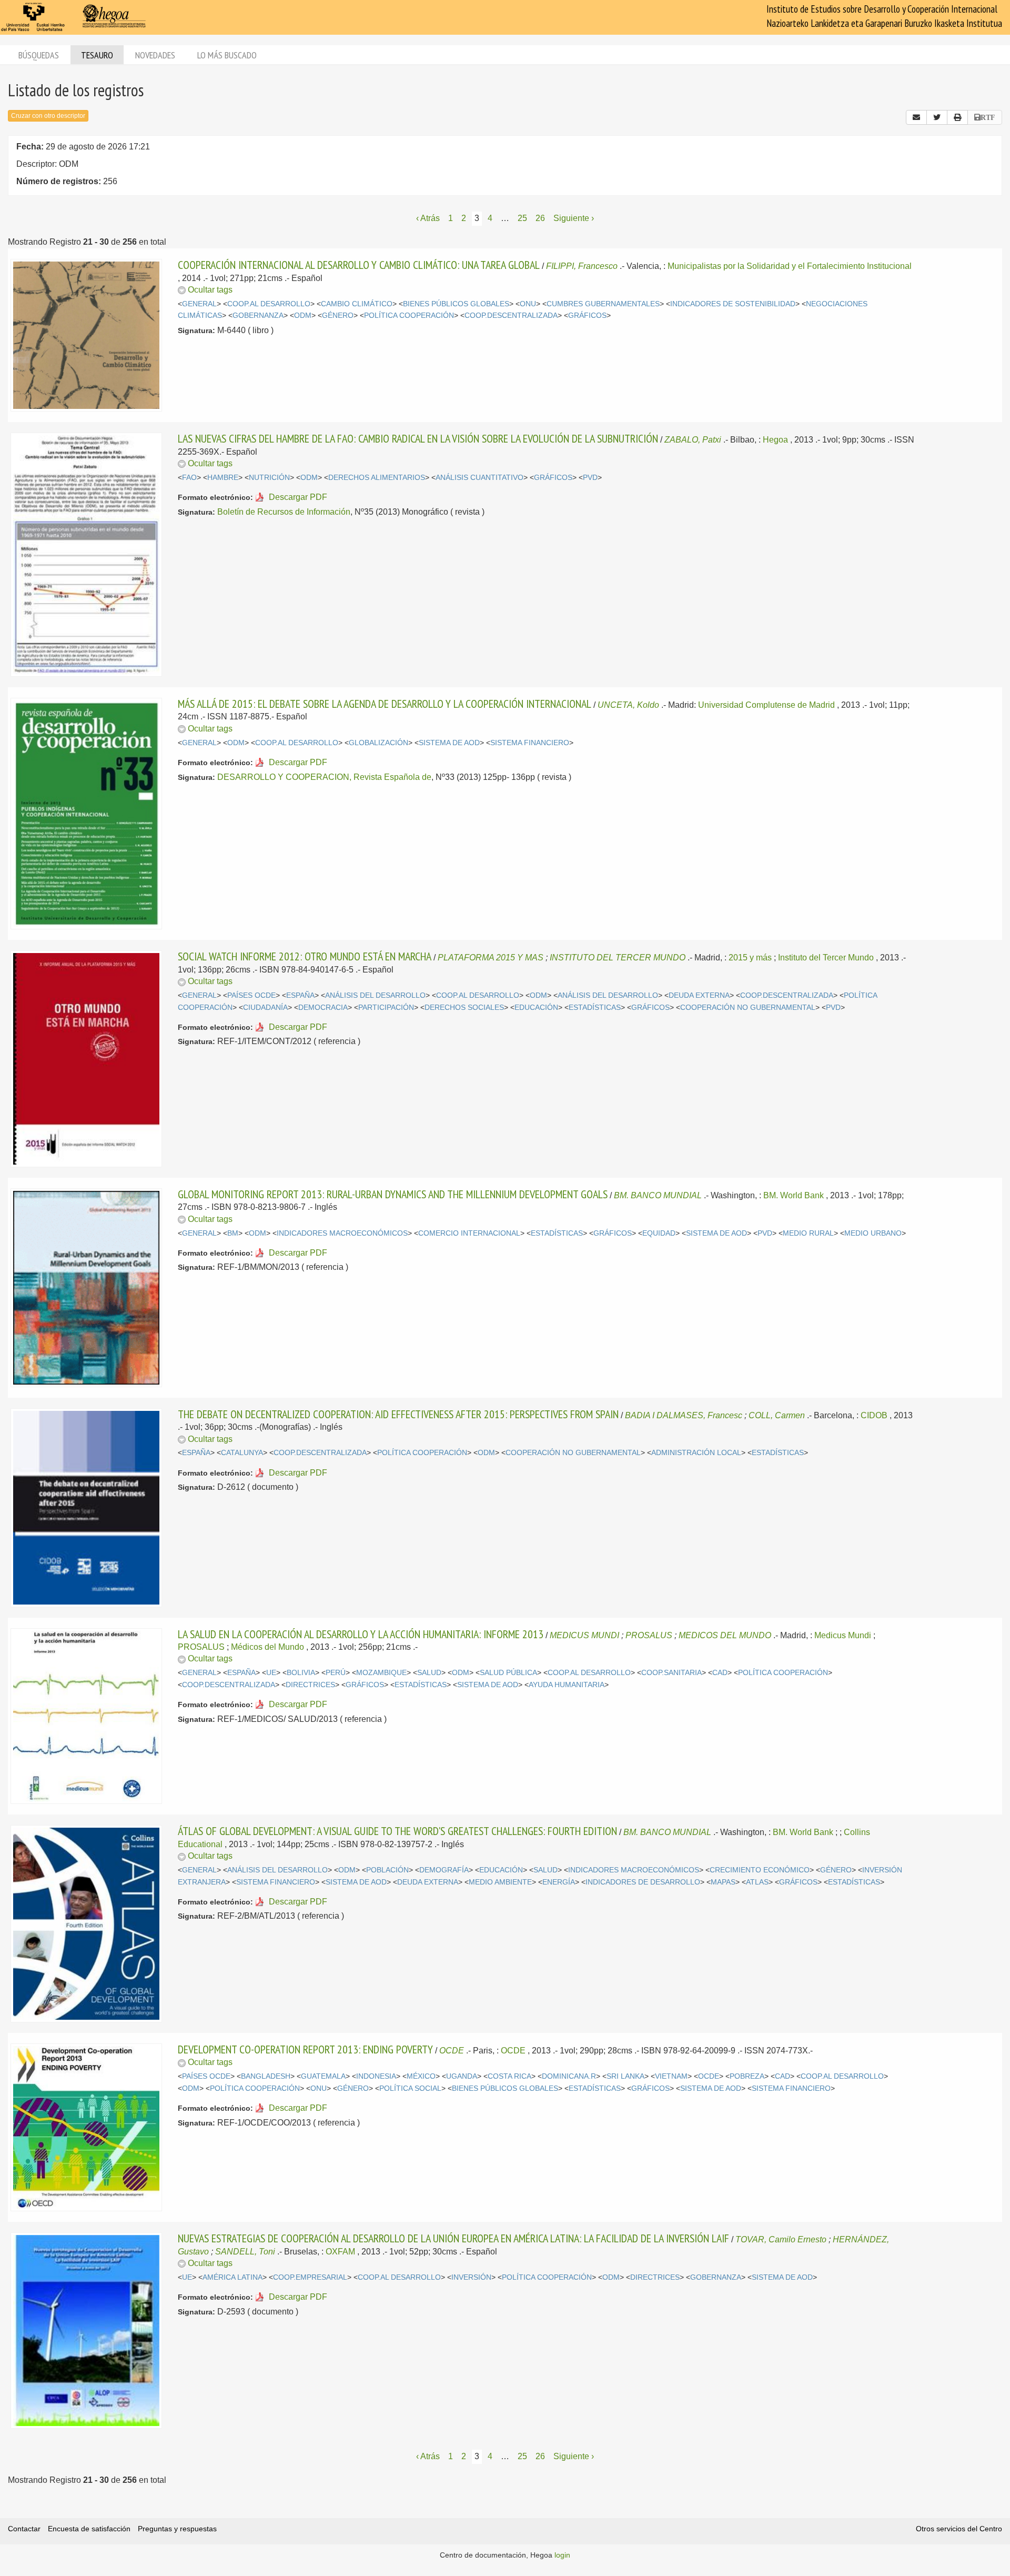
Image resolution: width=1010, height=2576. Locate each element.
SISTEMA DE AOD (449, 743)
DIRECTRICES (310, 1685)
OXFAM (340, 2252)
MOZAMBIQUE (381, 1673)
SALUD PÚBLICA (508, 1673)
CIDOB (874, 1415)
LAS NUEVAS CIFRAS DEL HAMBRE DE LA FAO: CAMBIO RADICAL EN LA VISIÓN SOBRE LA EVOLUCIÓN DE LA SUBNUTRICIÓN (418, 438)
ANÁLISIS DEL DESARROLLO (375, 995)
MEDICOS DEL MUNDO (725, 1635)
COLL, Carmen (777, 1415)
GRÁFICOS (587, 315)
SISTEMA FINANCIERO (530, 743)
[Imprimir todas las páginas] (957, 117)
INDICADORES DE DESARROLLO (643, 1882)
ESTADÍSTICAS (595, 1008)
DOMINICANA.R (569, 2076)
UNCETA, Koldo (628, 705)
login (562, 2555)
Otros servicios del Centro (959, 2529)
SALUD (429, 1673)
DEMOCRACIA (323, 1008)
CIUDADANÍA (265, 1008)
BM (233, 1233)
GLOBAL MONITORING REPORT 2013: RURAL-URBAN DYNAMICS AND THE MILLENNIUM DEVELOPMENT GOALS (393, 1194)
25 (522, 218)
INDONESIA (376, 2076)
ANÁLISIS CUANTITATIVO (479, 478)
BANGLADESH (266, 2076)
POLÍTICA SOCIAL (410, 2088)
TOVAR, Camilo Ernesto (781, 2239)
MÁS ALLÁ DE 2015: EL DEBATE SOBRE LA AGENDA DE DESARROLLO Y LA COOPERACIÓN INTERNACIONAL (385, 704)
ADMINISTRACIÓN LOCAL (696, 1453)
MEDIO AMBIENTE (500, 1882)
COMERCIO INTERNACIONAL (469, 1233)
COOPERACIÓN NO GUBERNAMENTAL (748, 1008)
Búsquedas (39, 55)
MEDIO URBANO (873, 1233)
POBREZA (747, 2076)
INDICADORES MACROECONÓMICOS (342, 1233)
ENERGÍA (559, 1882)
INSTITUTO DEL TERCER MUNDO (618, 958)
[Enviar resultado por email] (916, 117)
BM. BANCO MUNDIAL (658, 1195)
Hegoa (775, 440)
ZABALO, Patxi (693, 440)
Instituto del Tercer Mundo (826, 958)
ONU (528, 304)
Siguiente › (574, 218)
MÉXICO (421, 2076)
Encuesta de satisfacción (89, 2529)
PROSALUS (649, 1635)
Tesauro (97, 55)
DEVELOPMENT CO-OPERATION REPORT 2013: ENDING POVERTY (305, 2049)
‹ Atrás (428, 218)
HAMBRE (223, 478)
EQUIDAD (659, 1233)
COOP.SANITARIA (671, 1673)
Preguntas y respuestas (177, 2529)
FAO (189, 478)
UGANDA (462, 2076)
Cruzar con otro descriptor (48, 116)
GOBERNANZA (258, 315)
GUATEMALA (323, 2076)
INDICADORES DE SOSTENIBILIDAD (733, 304)
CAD (720, 1673)
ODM (303, 315)
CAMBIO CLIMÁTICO (357, 304)
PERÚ (336, 1673)
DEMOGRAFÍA (444, 1870)
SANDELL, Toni (245, 2252)
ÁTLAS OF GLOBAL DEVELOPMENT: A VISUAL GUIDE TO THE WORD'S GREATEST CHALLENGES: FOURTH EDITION (397, 1831)
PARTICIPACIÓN (386, 1008)
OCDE (452, 2051)
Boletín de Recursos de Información (284, 512)
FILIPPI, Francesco (582, 266)
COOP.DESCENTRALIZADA (511, 315)
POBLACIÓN (387, 1870)
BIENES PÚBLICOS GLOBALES (456, 304)
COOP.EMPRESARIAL (310, 2277)
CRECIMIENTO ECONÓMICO (760, 1870)
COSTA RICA (509, 2076)
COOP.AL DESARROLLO (269, 304)
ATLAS (757, 1882)
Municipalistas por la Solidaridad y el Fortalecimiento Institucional (790, 266)
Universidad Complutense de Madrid (766, 705)
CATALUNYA (242, 1453)
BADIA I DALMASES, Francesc (684, 1415)
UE (271, 1673)
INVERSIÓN (471, 2277)
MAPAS (723, 1882)
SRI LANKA (625, 2076)
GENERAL (199, 304)
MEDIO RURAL (808, 1233)
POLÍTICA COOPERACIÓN (409, 315)
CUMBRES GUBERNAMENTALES (603, 304)
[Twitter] (937, 117)
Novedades (155, 55)
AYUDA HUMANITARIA (567, 1685)
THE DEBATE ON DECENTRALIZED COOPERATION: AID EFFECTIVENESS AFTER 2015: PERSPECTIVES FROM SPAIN (398, 1414)
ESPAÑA (300, 995)
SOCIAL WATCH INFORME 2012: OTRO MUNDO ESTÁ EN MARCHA (305, 956)
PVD (590, 478)
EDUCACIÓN (536, 1008)
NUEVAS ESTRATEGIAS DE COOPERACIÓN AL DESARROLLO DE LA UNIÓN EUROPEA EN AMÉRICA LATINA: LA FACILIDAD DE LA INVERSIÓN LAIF (453, 2238)
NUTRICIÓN (269, 478)
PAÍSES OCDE (251, 995)
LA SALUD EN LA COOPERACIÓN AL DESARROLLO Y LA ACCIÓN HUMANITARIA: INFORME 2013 (361, 1634)
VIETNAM (671, 2076)
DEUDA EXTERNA (699, 995)
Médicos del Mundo (267, 1647)
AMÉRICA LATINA (233, 2277)
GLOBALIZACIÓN (378, 743)
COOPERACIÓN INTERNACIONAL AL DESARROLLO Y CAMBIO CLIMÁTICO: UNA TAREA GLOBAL (359, 265)
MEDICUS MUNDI (584, 1635)
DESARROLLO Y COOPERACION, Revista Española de (324, 777)
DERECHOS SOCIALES (464, 1008)
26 (540, 218)
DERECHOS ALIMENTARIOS (377, 478)
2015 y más (750, 958)
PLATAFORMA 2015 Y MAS (491, 958)
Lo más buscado (227, 55)
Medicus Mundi (843, 1635)
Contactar (24, 2529)
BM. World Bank (794, 1195)
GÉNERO (338, 315)
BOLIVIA (301, 1673)
